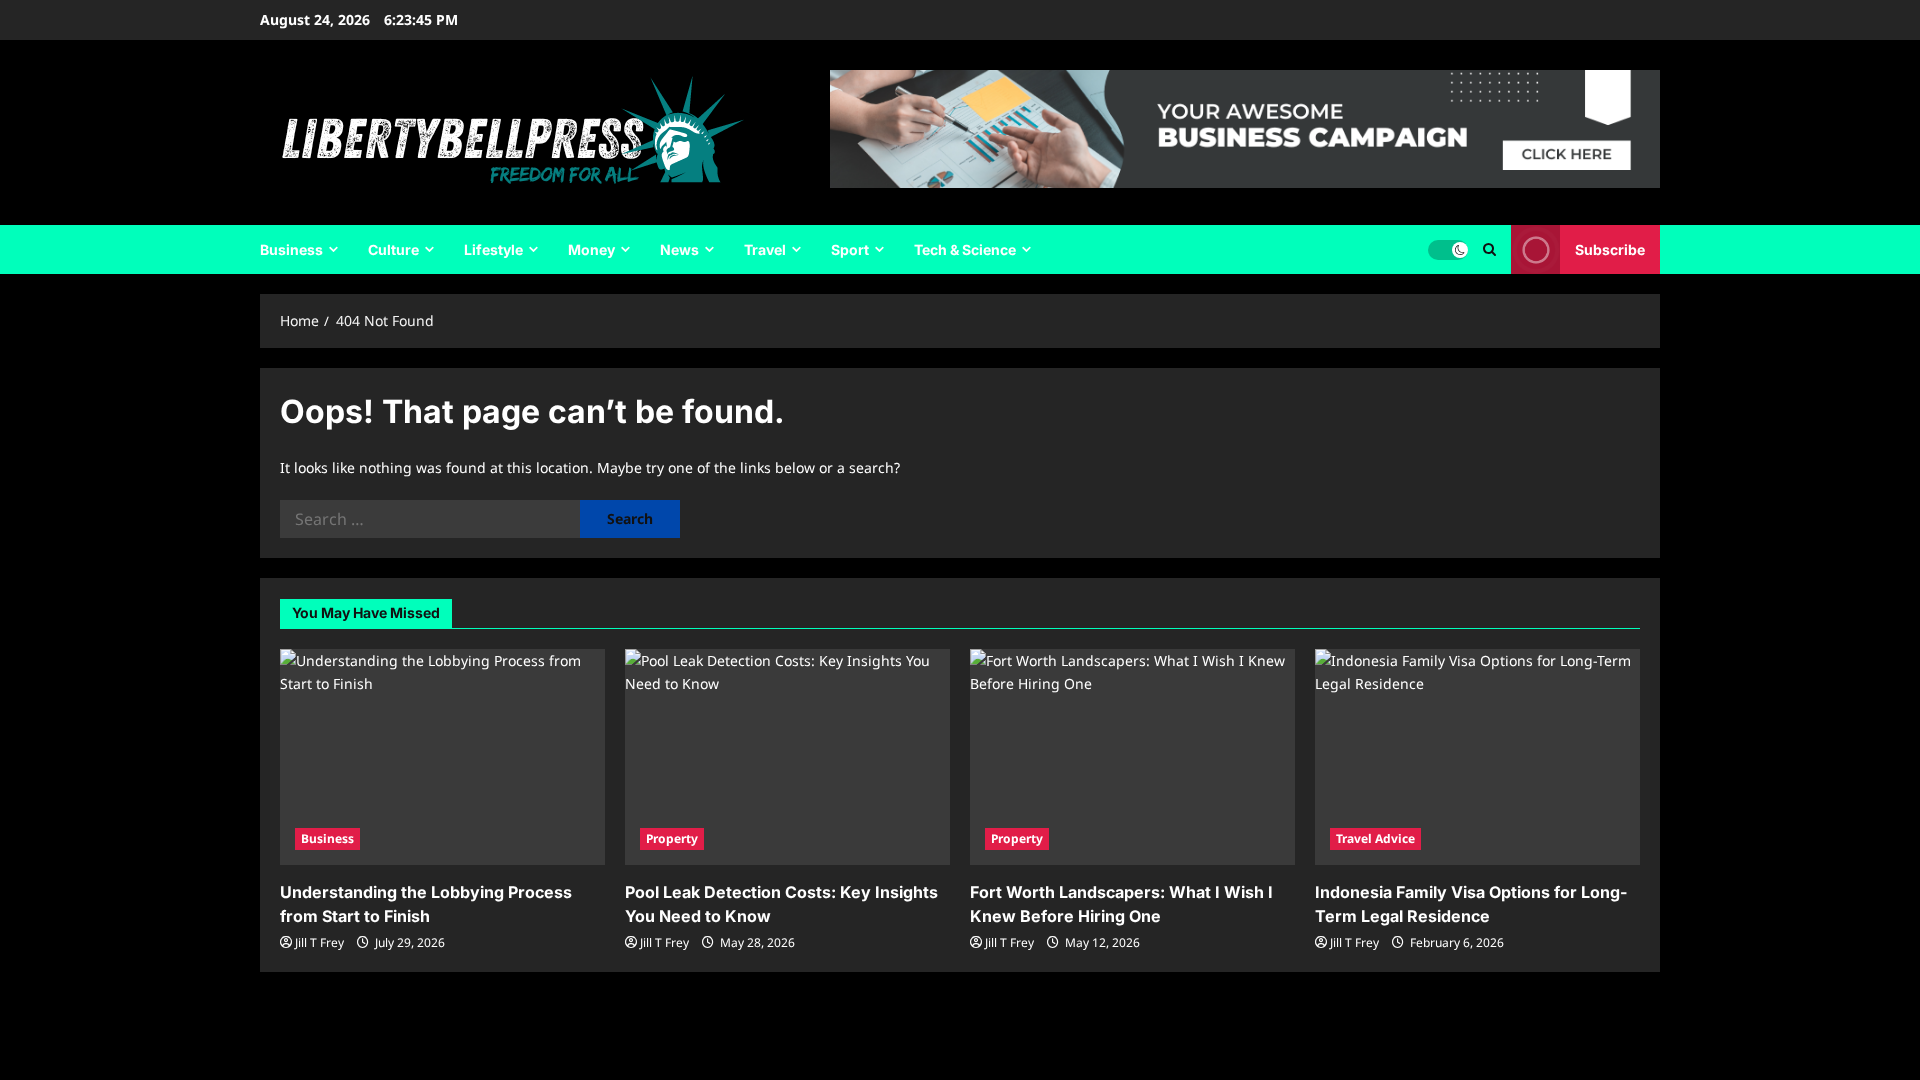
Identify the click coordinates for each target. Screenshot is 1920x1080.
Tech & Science (965, 249)
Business (291, 249)
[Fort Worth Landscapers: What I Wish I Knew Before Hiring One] (1132, 757)
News (679, 249)
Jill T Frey (319, 942)
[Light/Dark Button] (1448, 250)
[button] (1489, 249)
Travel (765, 249)
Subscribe (1610, 249)
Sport (850, 249)
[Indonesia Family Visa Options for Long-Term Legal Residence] (1477, 757)
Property (672, 838)
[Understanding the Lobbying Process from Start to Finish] (442, 757)
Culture (393, 249)
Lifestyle (493, 249)
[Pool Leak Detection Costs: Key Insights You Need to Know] (787, 757)
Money (591, 249)
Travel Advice (1375, 838)
